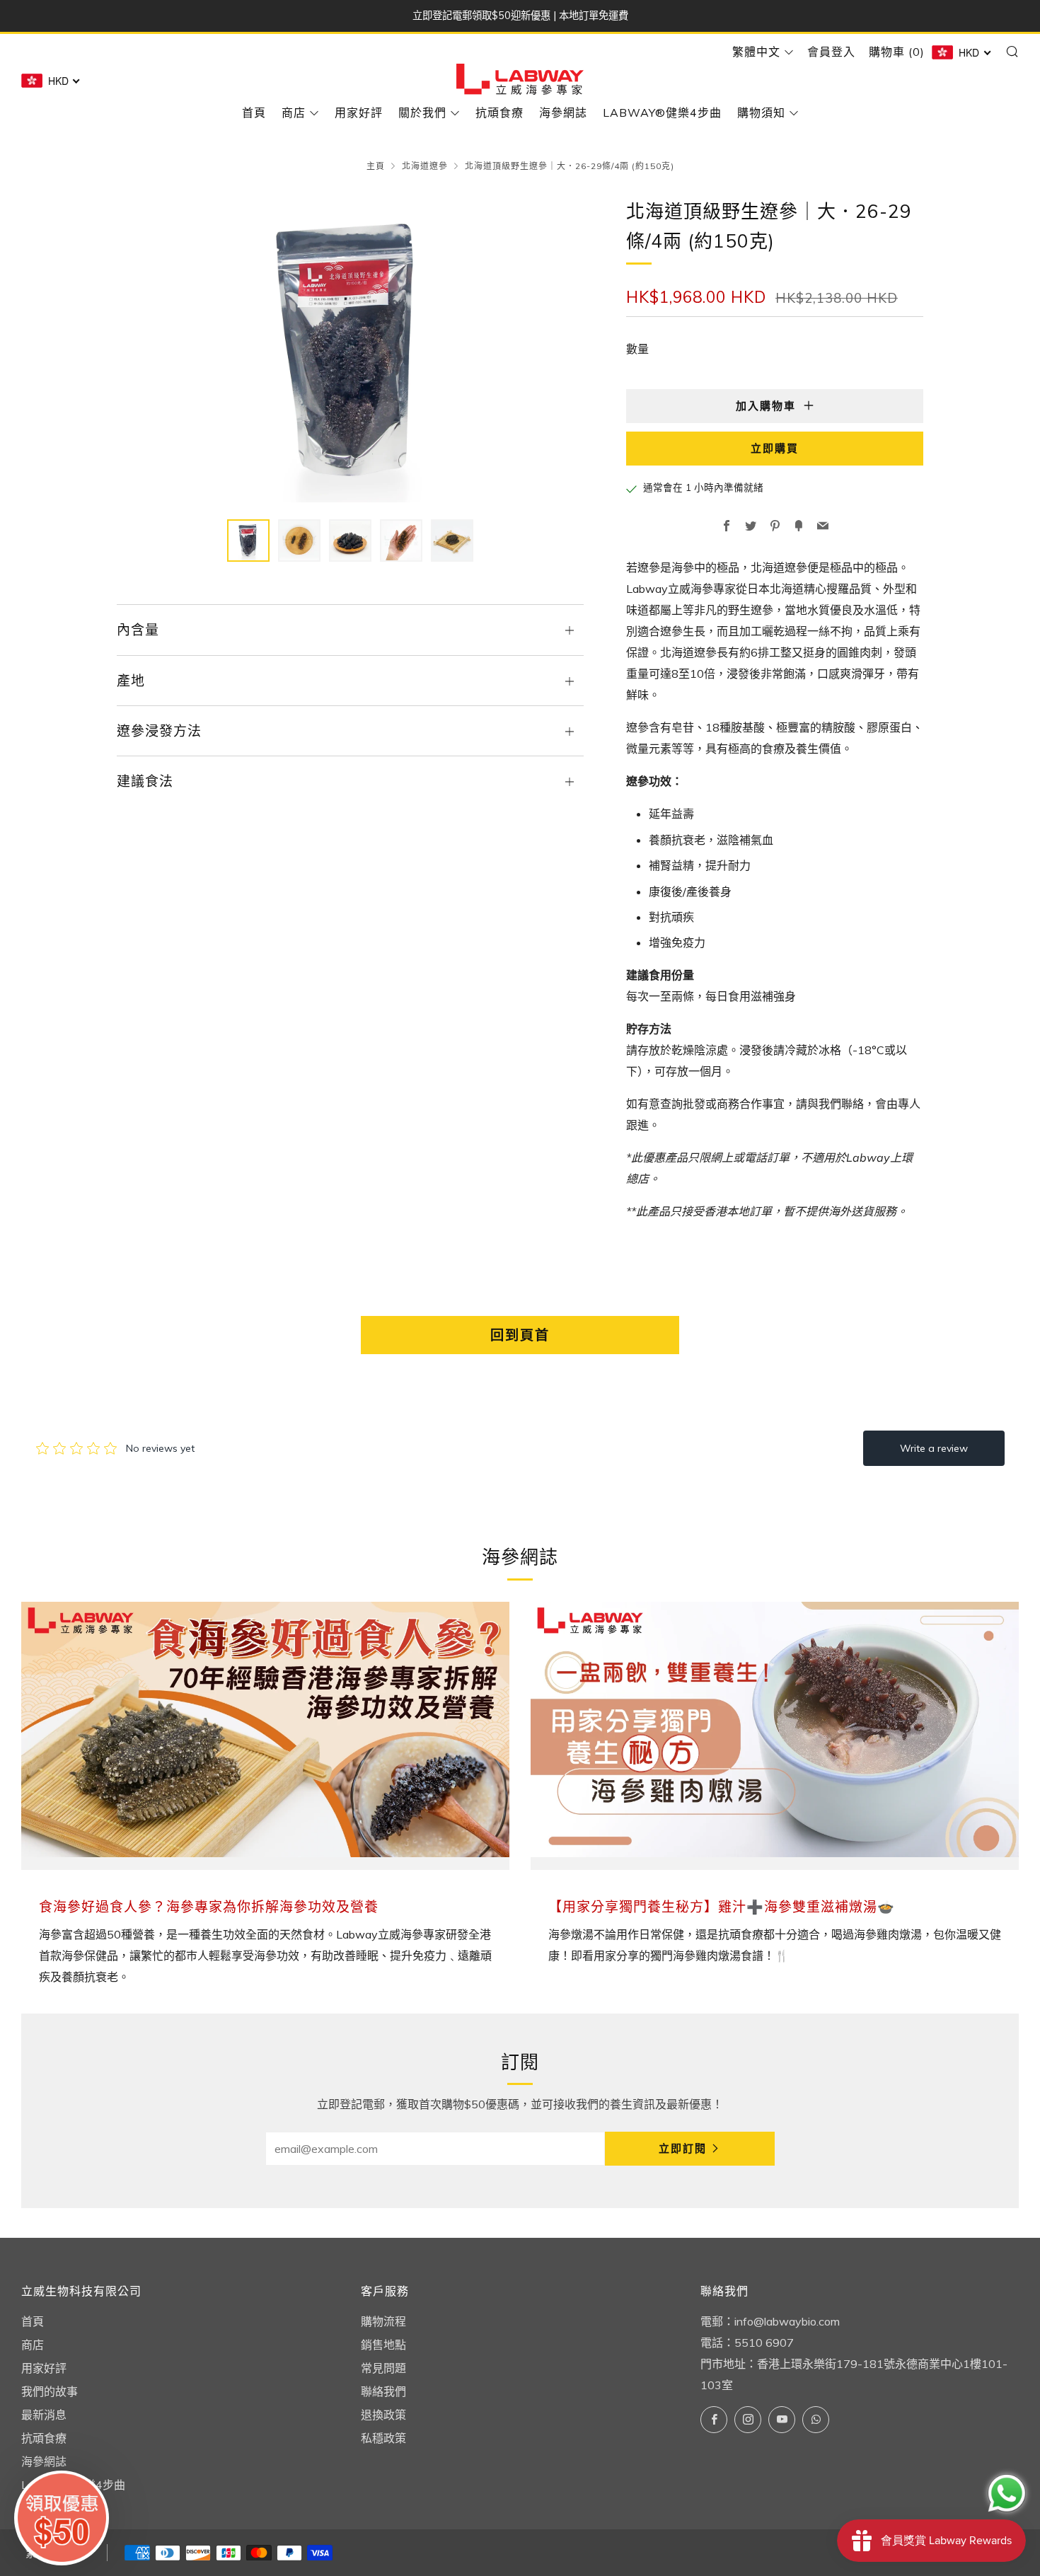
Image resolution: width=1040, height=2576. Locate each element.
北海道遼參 (425, 166)
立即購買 (775, 448)
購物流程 (383, 2321)
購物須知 (761, 112)
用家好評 (359, 112)
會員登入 (831, 52)
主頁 (376, 166)
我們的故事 (50, 2391)
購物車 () (897, 52)
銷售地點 (383, 2345)
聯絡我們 (383, 2391)
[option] (350, 350)
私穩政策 (383, 2438)
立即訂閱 (683, 2148)
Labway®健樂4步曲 (662, 112)
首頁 (254, 112)
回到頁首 (520, 1335)
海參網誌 (563, 112)
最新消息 (44, 2415)
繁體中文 (756, 52)
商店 (294, 112)
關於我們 (422, 112)
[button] (248, 541)
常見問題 (383, 2368)
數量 (637, 349)
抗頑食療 (499, 112)
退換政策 (383, 2415)
